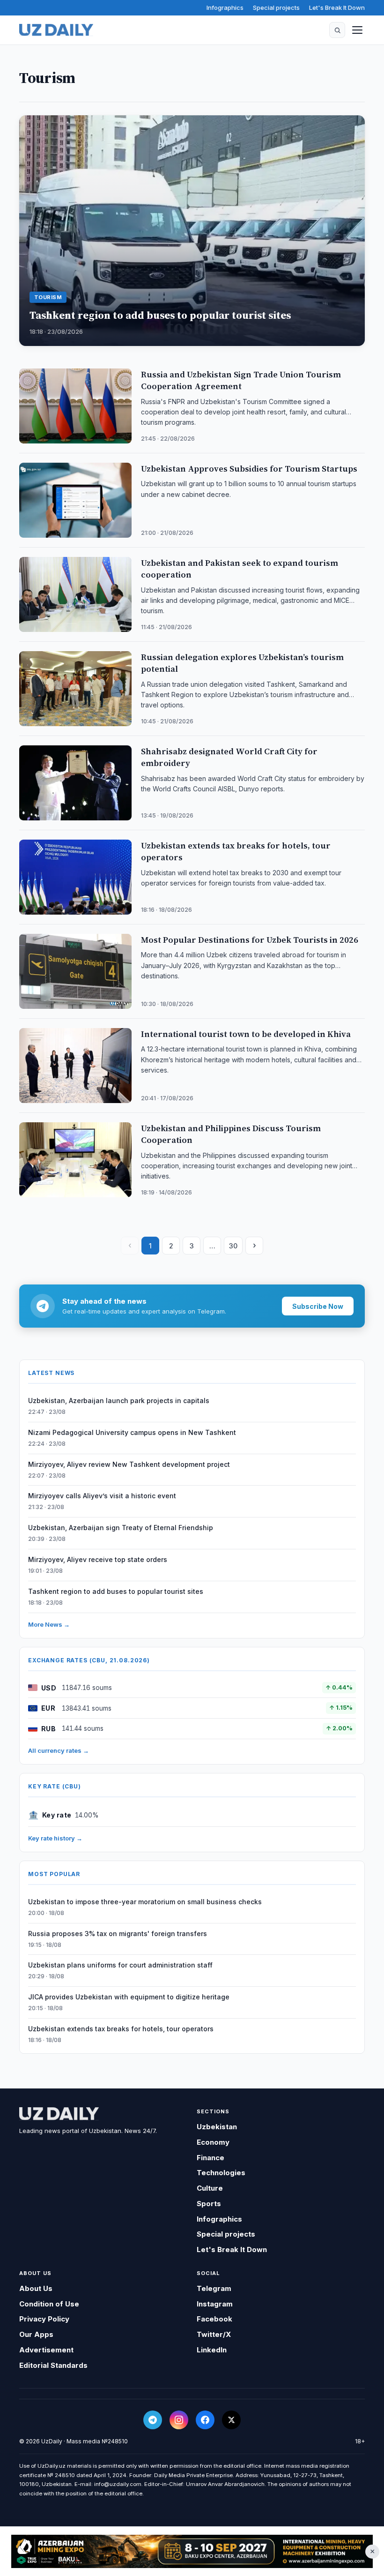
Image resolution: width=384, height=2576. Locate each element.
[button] (337, 30)
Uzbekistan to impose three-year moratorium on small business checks (145, 1902)
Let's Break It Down (337, 8)
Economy (213, 2142)
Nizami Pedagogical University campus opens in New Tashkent (132, 1432)
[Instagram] (179, 2420)
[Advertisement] (192, 2552)
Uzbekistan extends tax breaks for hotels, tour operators (121, 2029)
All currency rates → (59, 1750)
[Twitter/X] (231, 2420)
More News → (49, 1624)
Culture (210, 2188)
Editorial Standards (53, 2365)
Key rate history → (55, 1838)
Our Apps (36, 2334)
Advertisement (46, 2350)
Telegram (214, 2288)
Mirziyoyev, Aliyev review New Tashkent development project (129, 1464)
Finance (210, 2158)
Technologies (221, 2173)
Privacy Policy (44, 2319)
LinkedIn (212, 2350)
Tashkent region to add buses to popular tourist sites (116, 1591)
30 (233, 1246)
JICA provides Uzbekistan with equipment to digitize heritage (129, 1997)
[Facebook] (205, 2420)
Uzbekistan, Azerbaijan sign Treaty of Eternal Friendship (121, 1528)
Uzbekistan (217, 2127)
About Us (36, 2288)
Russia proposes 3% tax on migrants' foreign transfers (118, 1934)
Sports (209, 2204)
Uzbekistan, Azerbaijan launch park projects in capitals (119, 1401)
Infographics (225, 8)
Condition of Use (49, 2304)
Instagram (215, 2304)
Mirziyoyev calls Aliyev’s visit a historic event (102, 1496)
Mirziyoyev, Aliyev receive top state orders (98, 1559)
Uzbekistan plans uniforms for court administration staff (120, 1965)
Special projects (276, 8)
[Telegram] (153, 2420)
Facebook (214, 2319)
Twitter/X (214, 2334)
